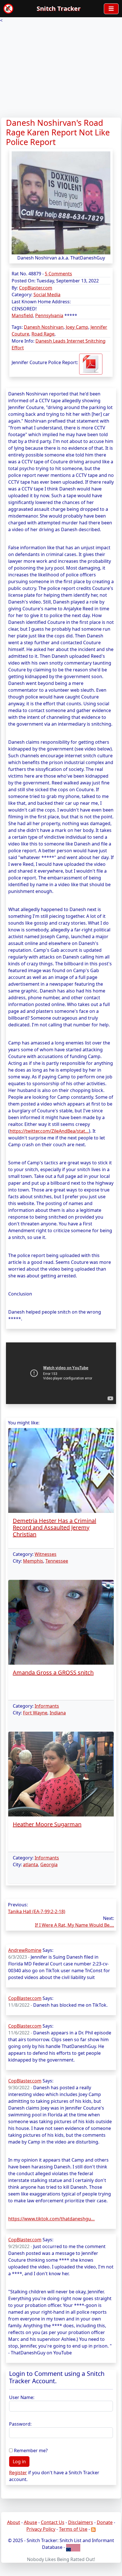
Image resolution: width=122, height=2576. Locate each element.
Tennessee (57, 1561)
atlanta (30, 1865)
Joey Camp (77, 327)
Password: (20, 2424)
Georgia (49, 1865)
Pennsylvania (49, 315)
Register (18, 2473)
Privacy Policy (41, 2529)
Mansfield (22, 315)
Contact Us (53, 2522)
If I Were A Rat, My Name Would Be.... (74, 1925)
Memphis (33, 1561)
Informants (47, 1706)
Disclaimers (81, 2522)
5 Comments (58, 274)
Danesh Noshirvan (44, 327)
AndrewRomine (25, 1950)
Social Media (47, 295)
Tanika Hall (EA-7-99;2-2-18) (37, 1911)
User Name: (22, 2397)
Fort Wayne (35, 1713)
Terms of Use (73, 2529)
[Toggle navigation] (111, 9)
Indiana (58, 1713)
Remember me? (31, 2450)
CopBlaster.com (36, 288)
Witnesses (46, 1554)
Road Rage (43, 334)
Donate (105, 2522)
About (14, 2522)
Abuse (30, 2522)
